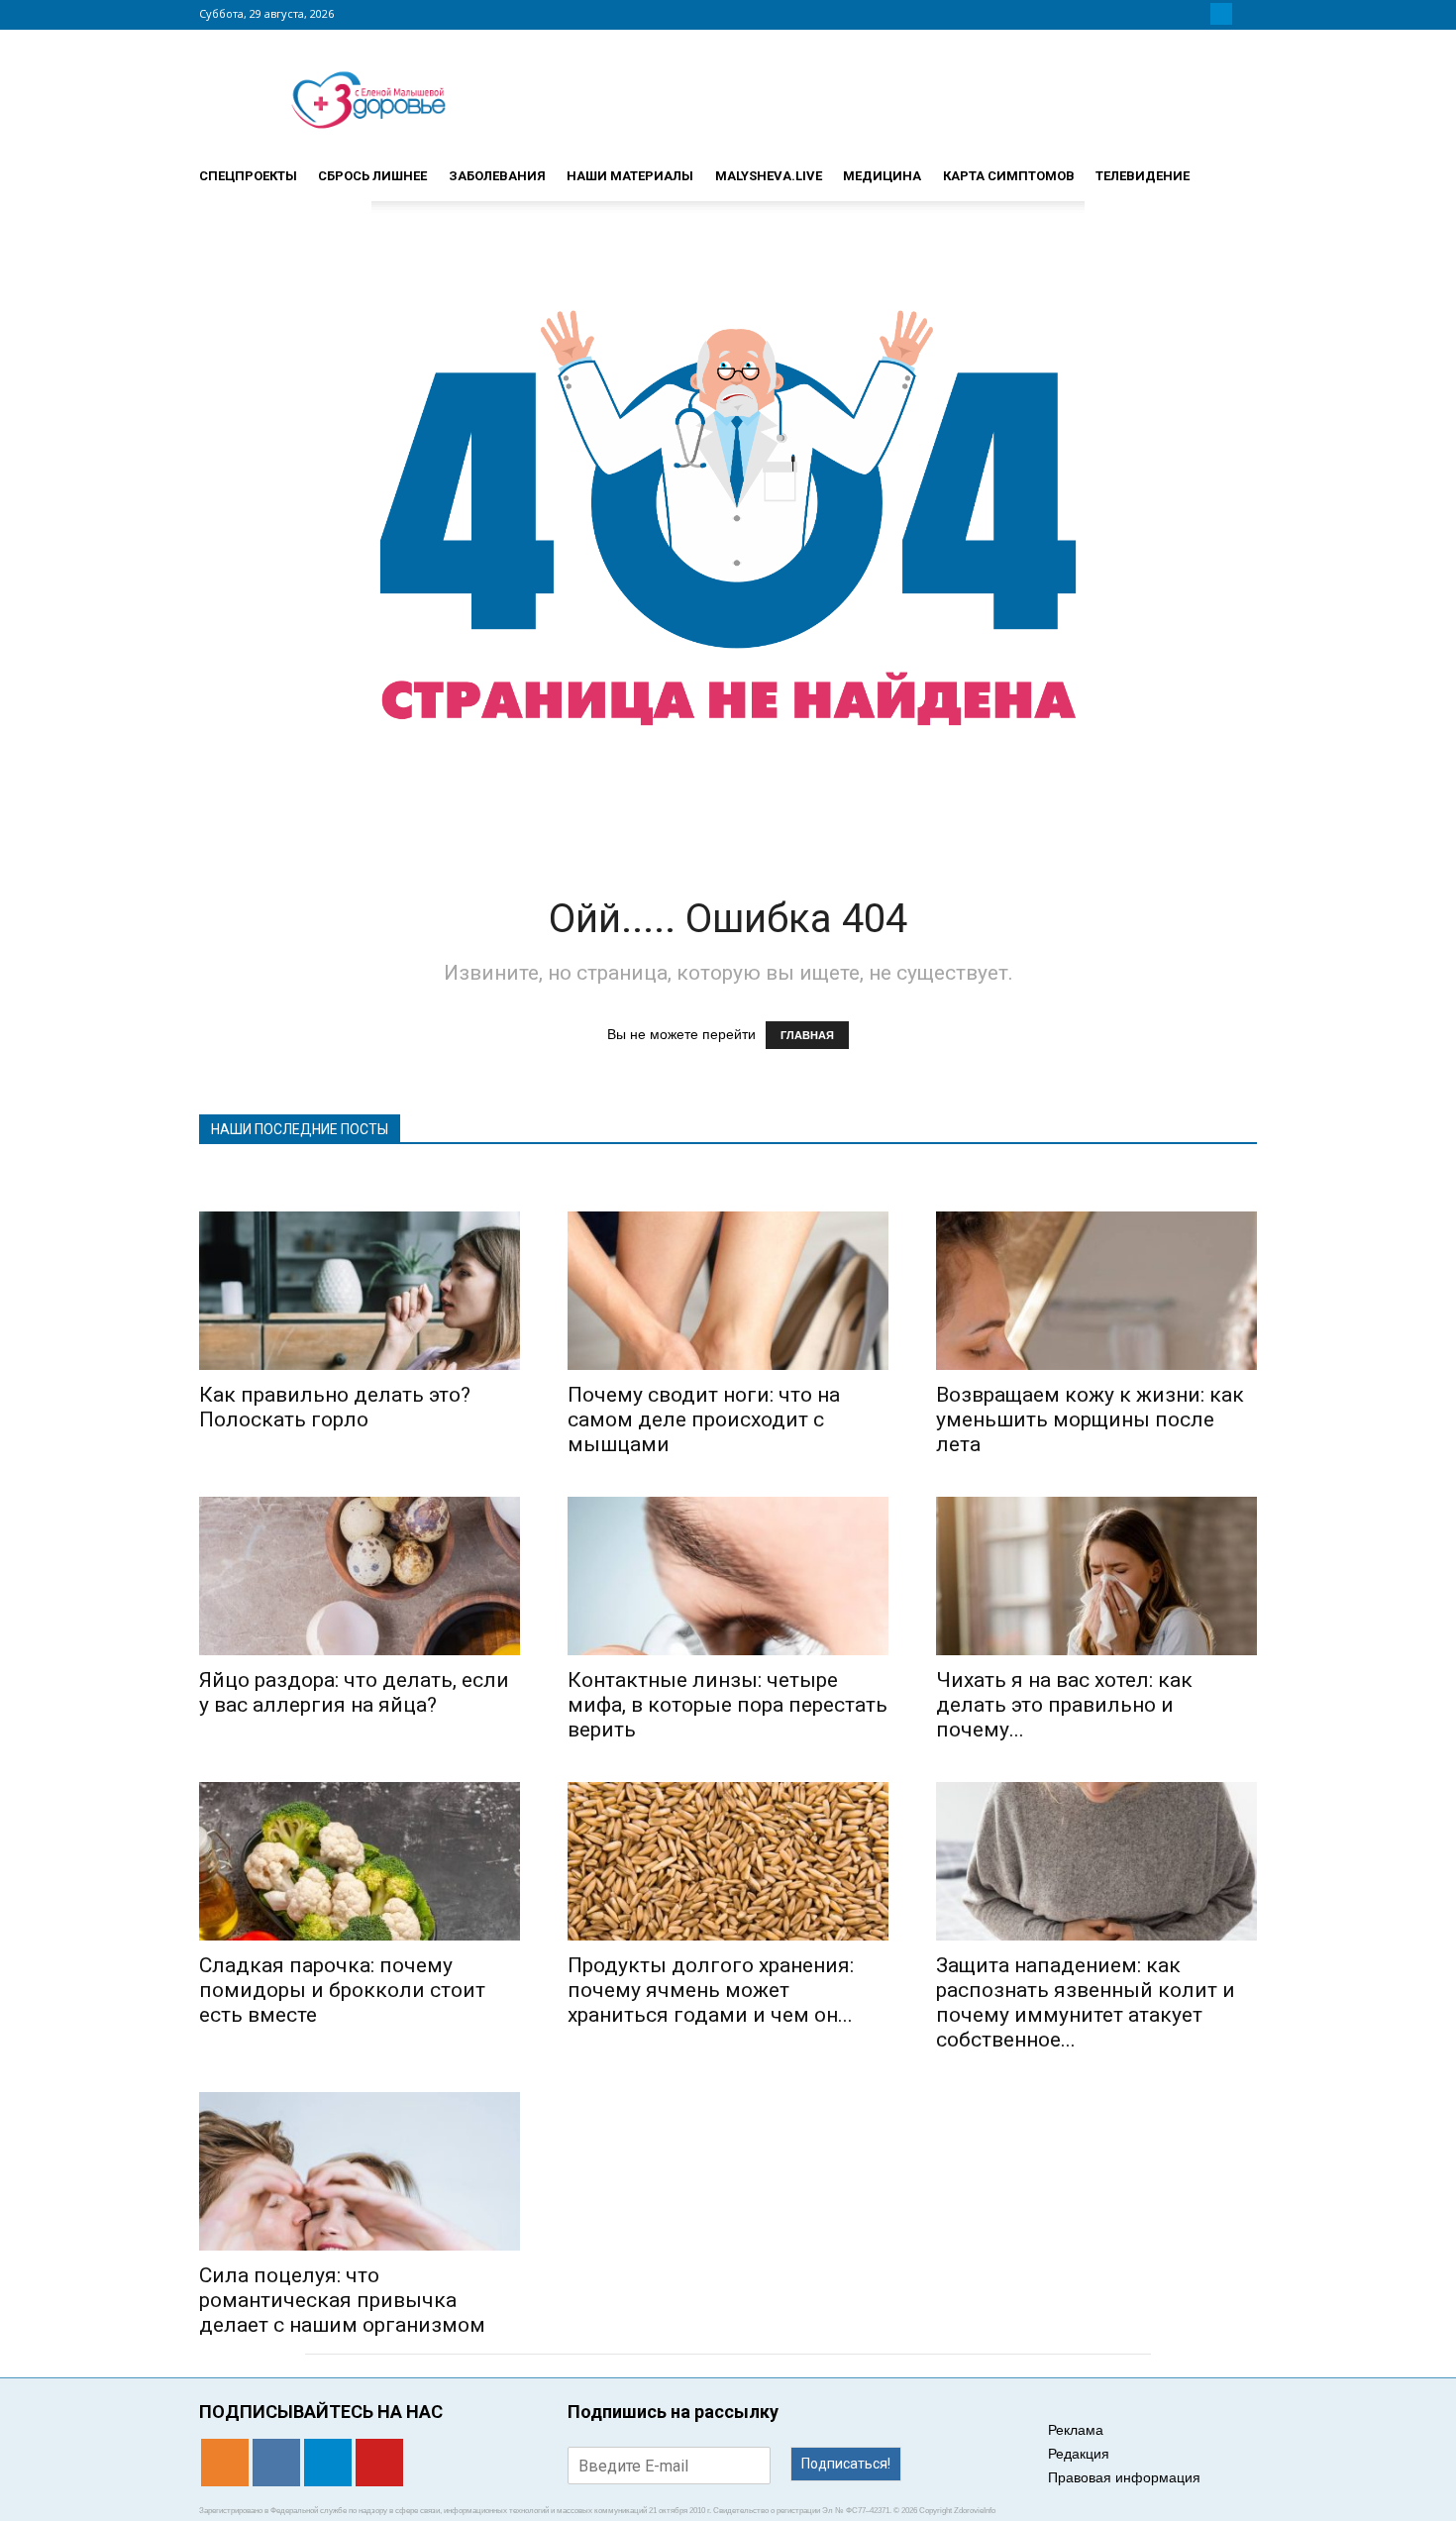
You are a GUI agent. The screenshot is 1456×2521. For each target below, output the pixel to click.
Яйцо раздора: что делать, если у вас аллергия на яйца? (354, 1692)
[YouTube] (1245, 14)
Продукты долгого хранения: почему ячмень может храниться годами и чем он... (711, 1990)
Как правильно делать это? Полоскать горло (335, 1407)
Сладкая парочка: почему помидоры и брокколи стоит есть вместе (342, 1990)
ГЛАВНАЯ (807, 1035)
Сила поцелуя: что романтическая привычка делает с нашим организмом (342, 2300)
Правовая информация (1124, 2477)
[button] (1233, 167)
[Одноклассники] (1174, 14)
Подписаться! (846, 2464)
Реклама (1076, 2430)
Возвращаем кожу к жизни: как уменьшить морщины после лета (1090, 1419)
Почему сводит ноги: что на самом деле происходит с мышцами (704, 1419)
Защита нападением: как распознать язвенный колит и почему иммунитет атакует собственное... (1086, 2002)
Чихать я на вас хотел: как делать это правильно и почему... (1064, 1705)
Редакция (1079, 2454)
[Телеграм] (1221, 14)
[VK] (1197, 14)
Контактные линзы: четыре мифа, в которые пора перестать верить (728, 1705)
